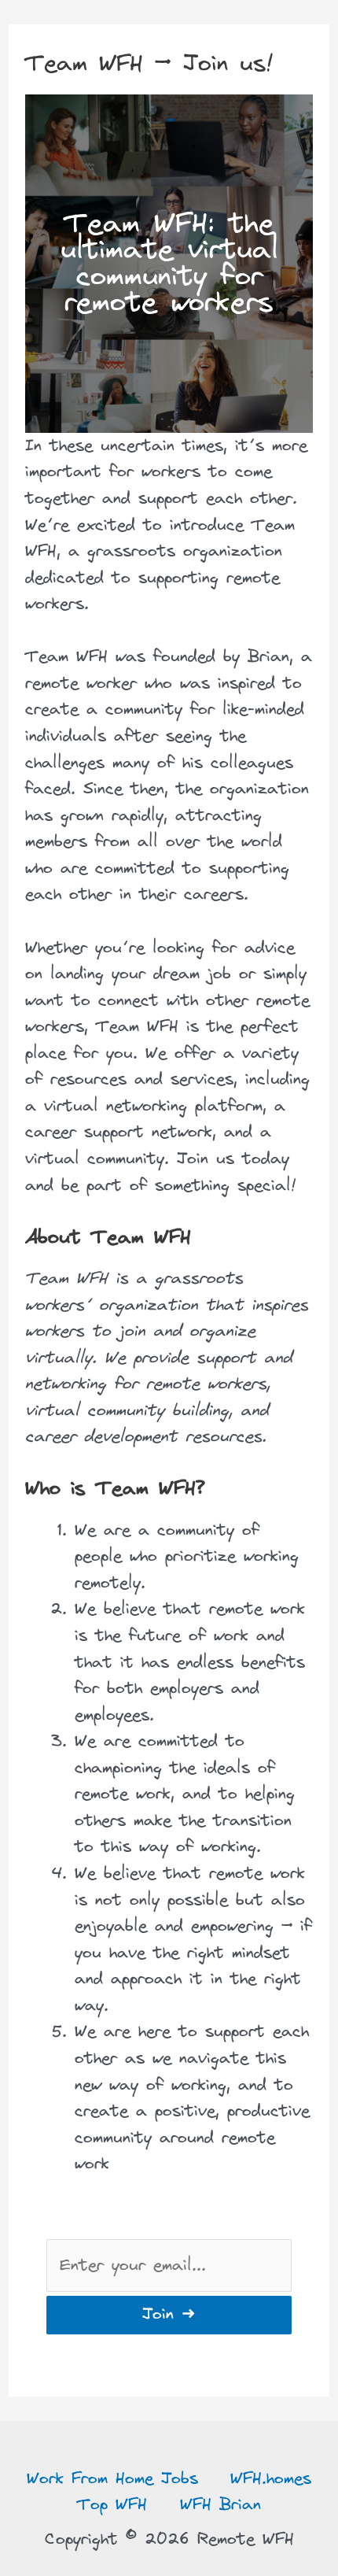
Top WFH (112, 2505)
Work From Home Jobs (112, 2479)
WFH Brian (220, 2505)
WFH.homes (271, 2479)
